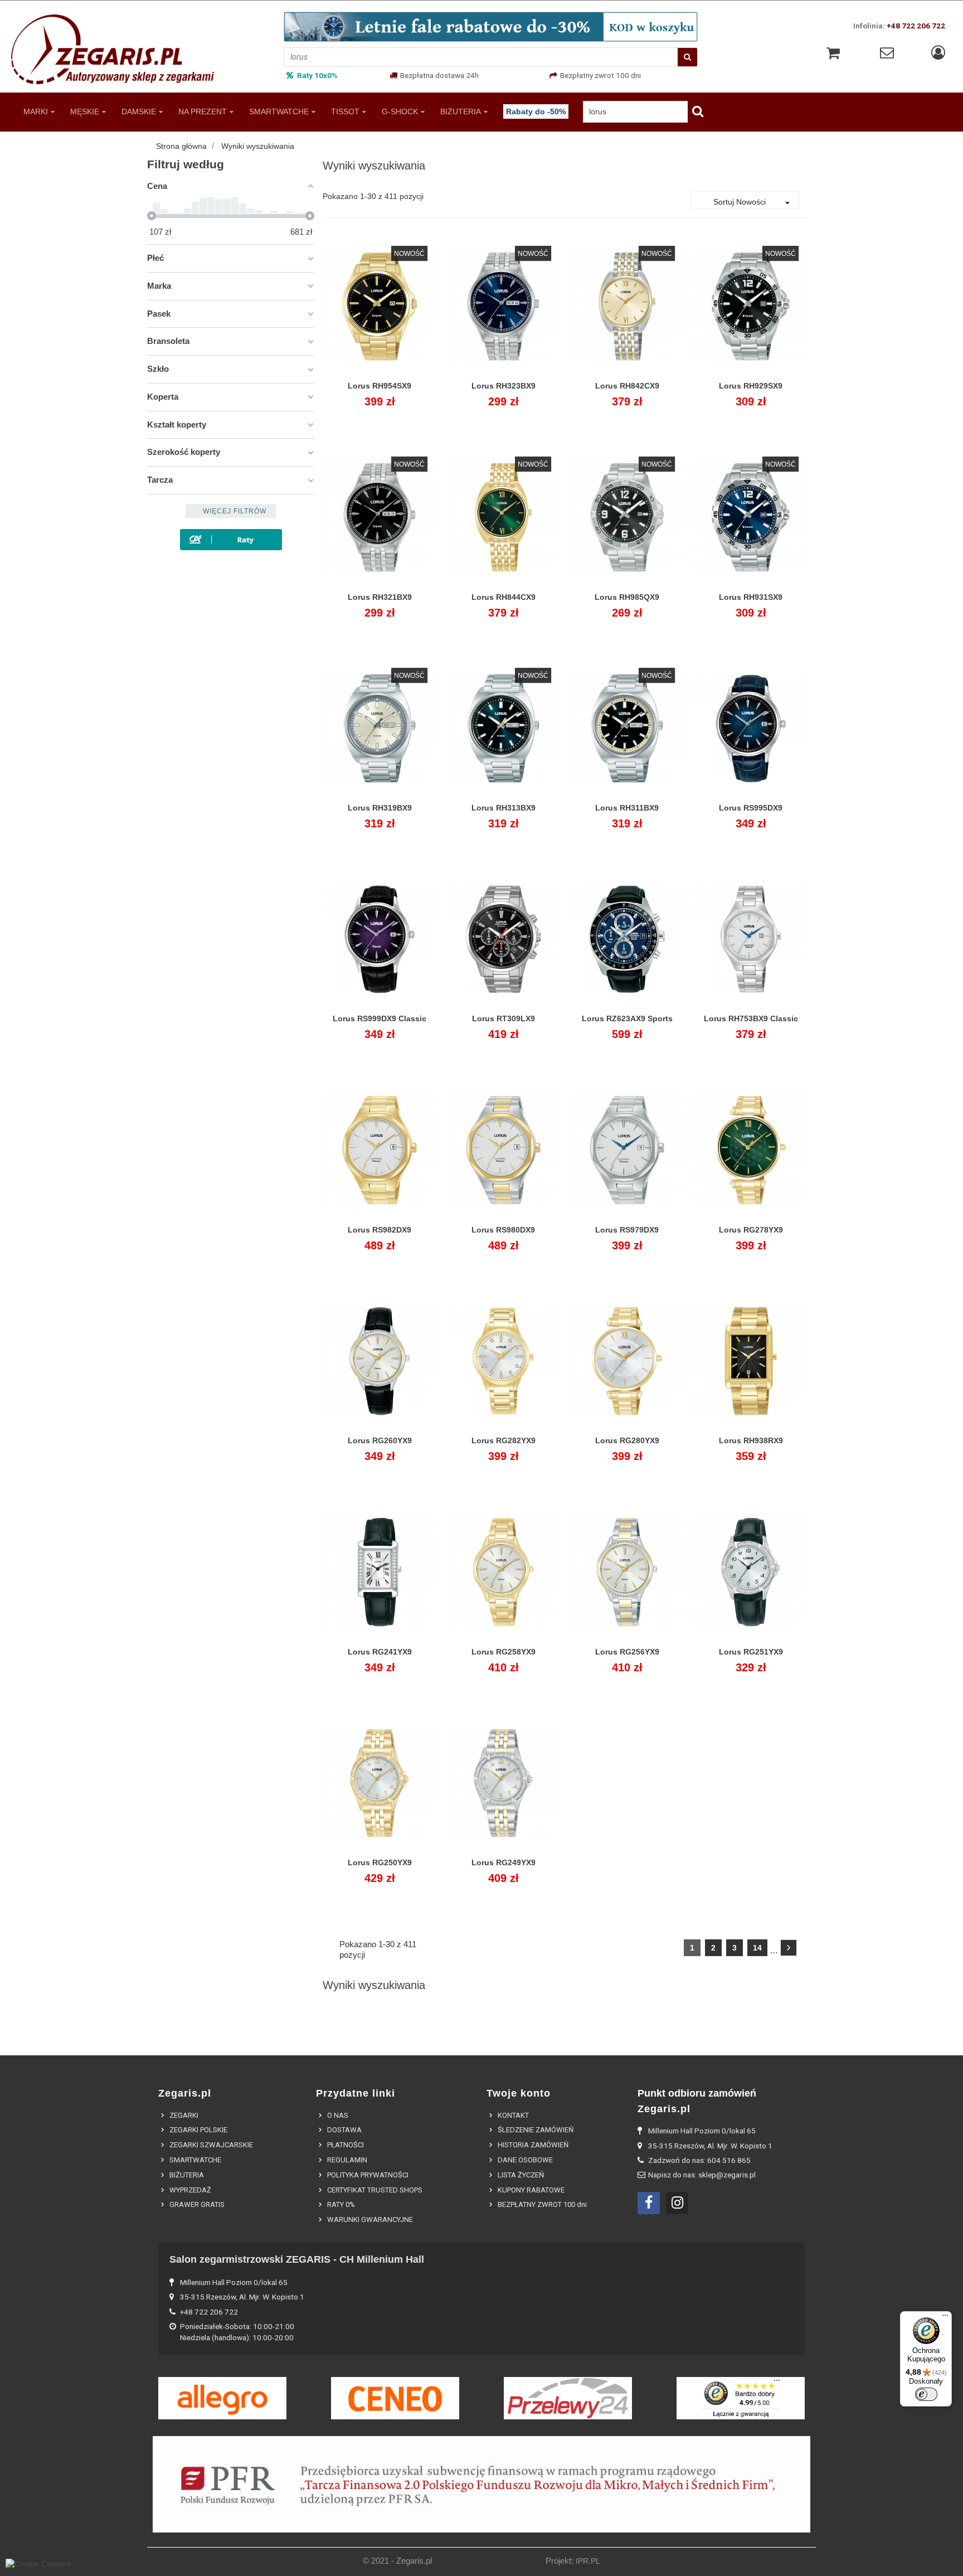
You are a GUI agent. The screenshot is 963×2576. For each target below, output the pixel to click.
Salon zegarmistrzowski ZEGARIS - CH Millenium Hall (297, 2259)
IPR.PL (588, 2561)
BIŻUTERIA (461, 111)
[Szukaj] (687, 57)
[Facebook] (649, 2203)
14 (757, 1948)
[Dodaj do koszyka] (354, 392)
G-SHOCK (400, 111)
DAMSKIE (139, 111)
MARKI (36, 111)
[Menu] (945, 2318)
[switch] (926, 2394)
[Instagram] (677, 2203)
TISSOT (345, 111)
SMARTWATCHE (279, 111)
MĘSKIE (85, 111)
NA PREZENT (203, 111)
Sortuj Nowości (753, 203)
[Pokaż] (380, 392)
